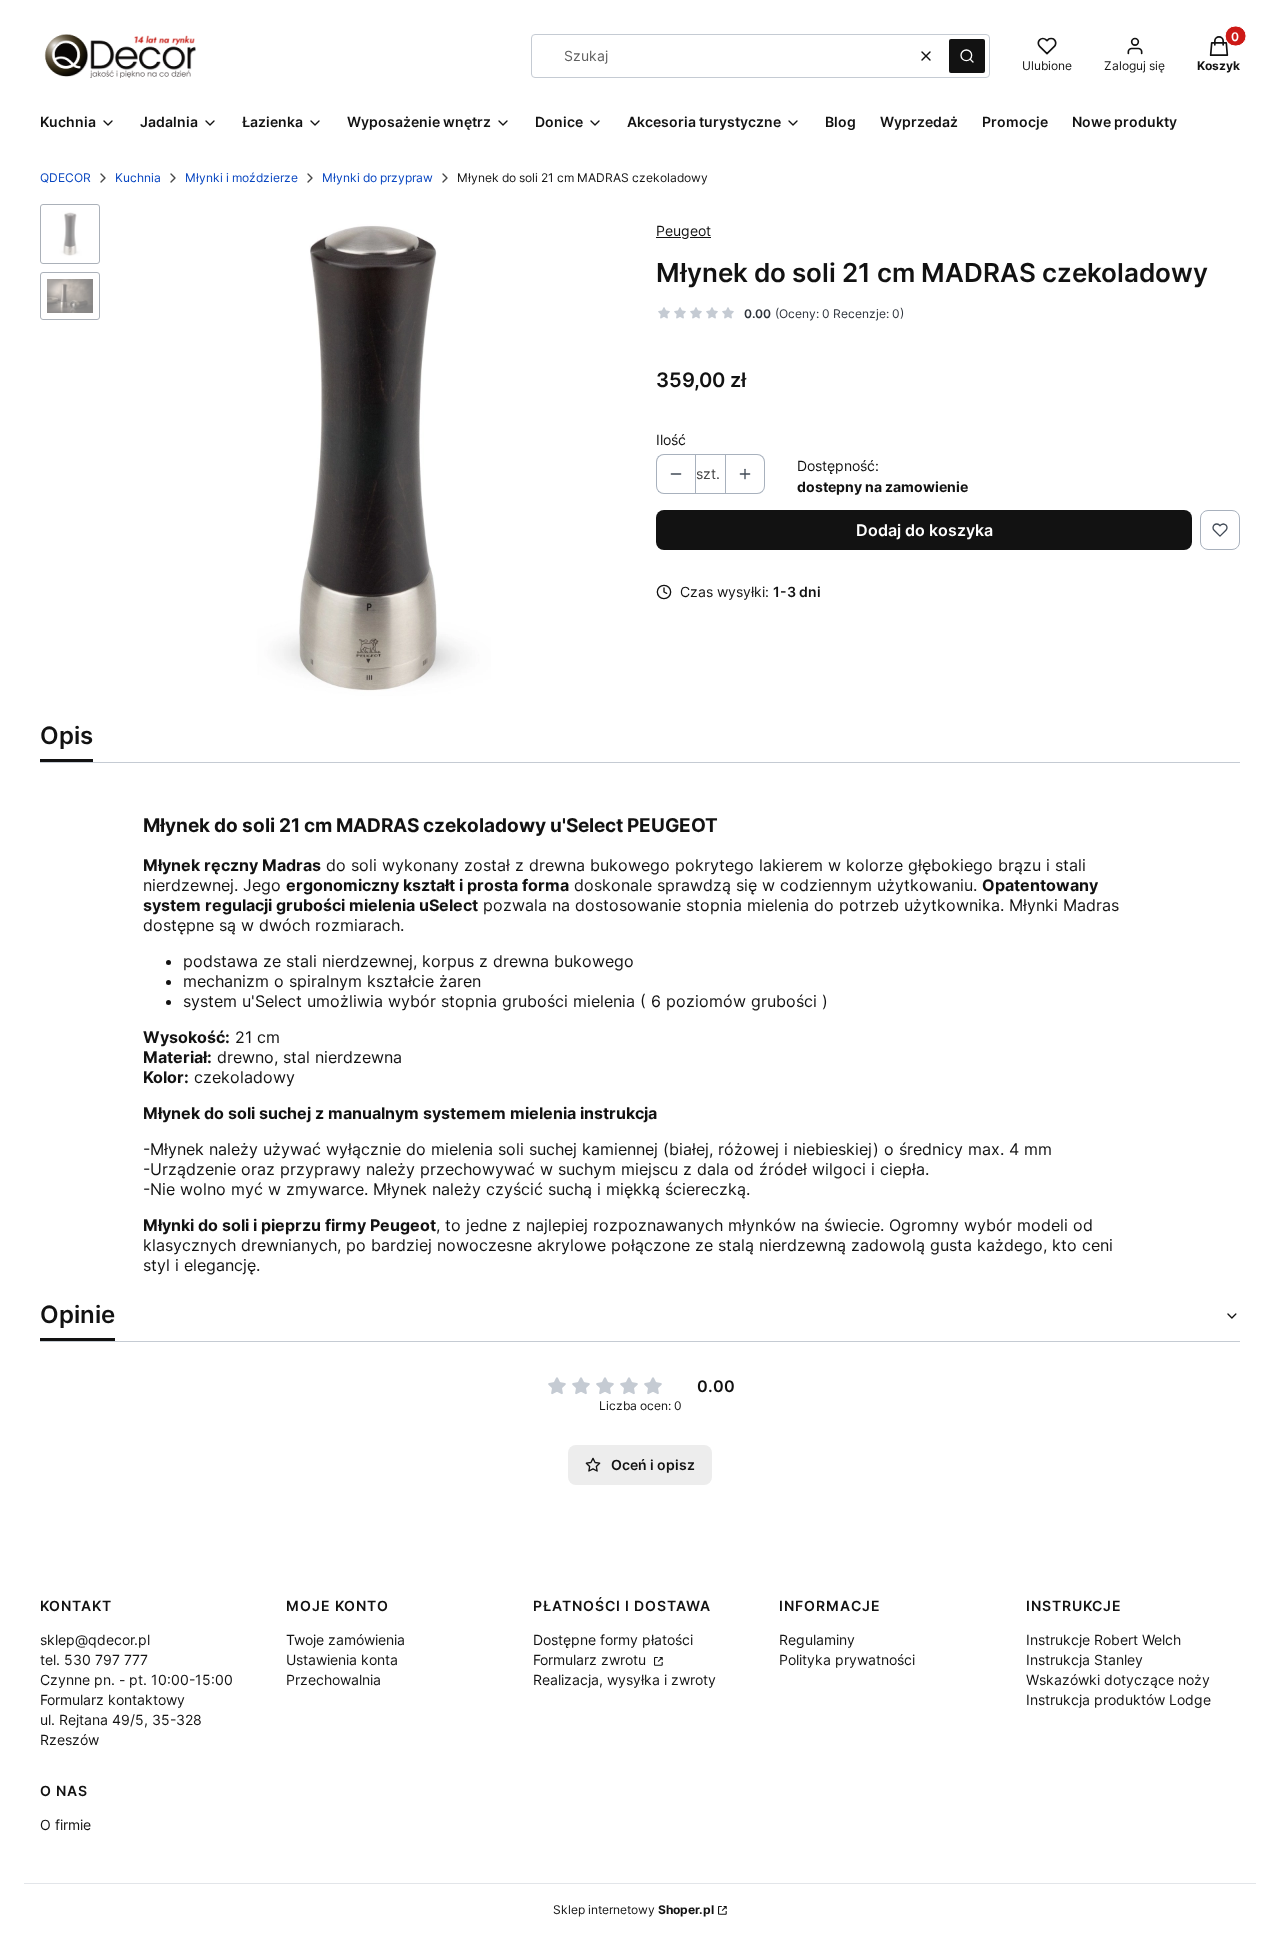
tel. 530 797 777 (94, 1659)
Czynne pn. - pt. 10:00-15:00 (136, 1679)
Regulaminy (817, 1639)
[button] (967, 56)
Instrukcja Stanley (1084, 1659)
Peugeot (683, 230)
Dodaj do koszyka (924, 530)
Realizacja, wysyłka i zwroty (624, 1679)
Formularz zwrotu (591, 1659)
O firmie (65, 1824)
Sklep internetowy (633, 1909)
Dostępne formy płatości (613, 1639)
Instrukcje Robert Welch (1103, 1639)
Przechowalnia (333, 1679)
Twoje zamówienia (345, 1639)
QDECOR (65, 177)
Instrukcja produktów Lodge (1118, 1699)
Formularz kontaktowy (112, 1699)
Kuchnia (138, 177)
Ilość (671, 439)
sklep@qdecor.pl (95, 1639)
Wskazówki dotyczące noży (1118, 1679)
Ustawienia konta (342, 1659)
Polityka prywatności (847, 1659)
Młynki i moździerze (241, 177)
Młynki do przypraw (377, 177)
